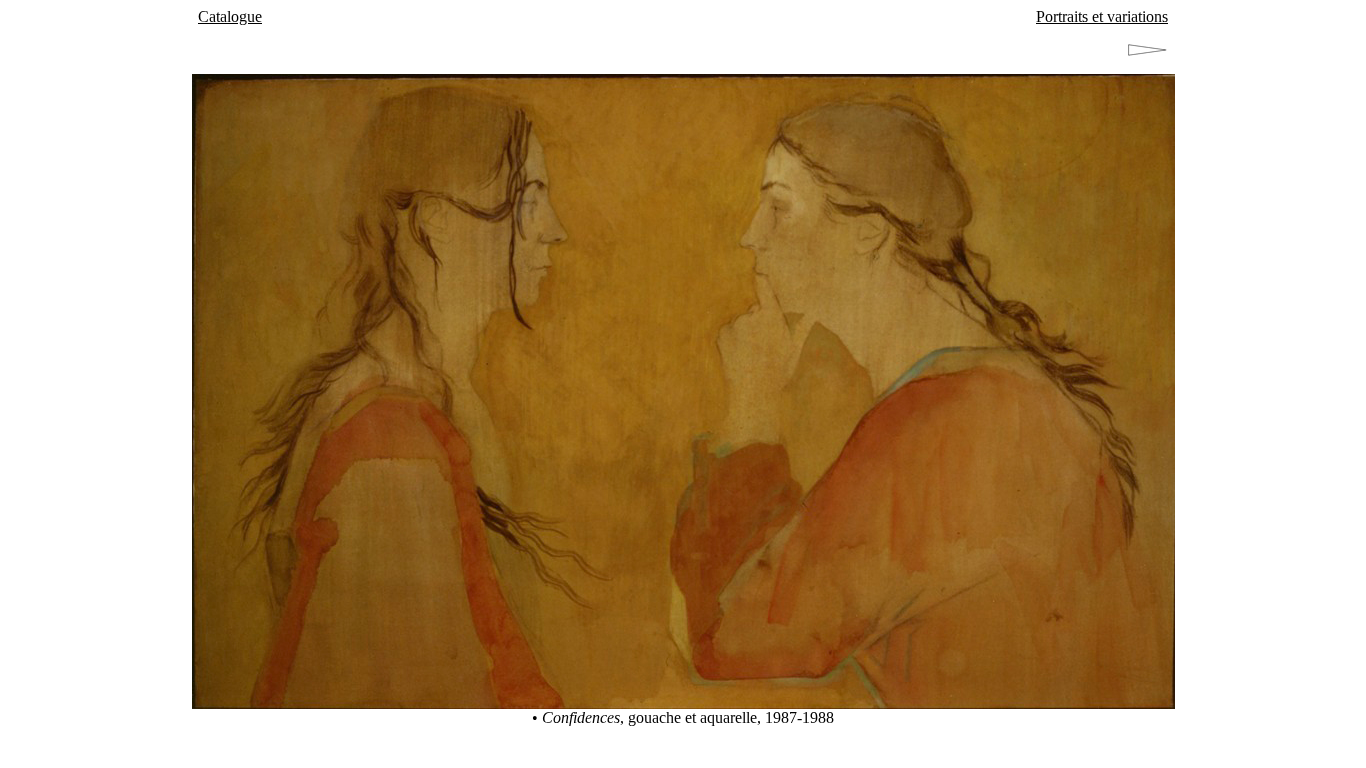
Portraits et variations (1102, 16)
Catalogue (230, 16)
